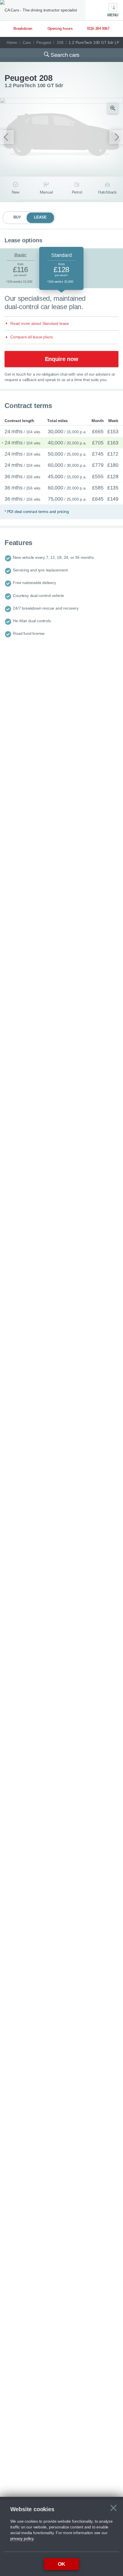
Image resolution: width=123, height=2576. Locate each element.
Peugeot (44, 42)
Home (12, 42)
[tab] (20, 269)
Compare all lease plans (31, 337)
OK (62, 2564)
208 (60, 42)
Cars (27, 42)
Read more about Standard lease (40, 323)
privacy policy (22, 2538)
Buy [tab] (17, 217)
